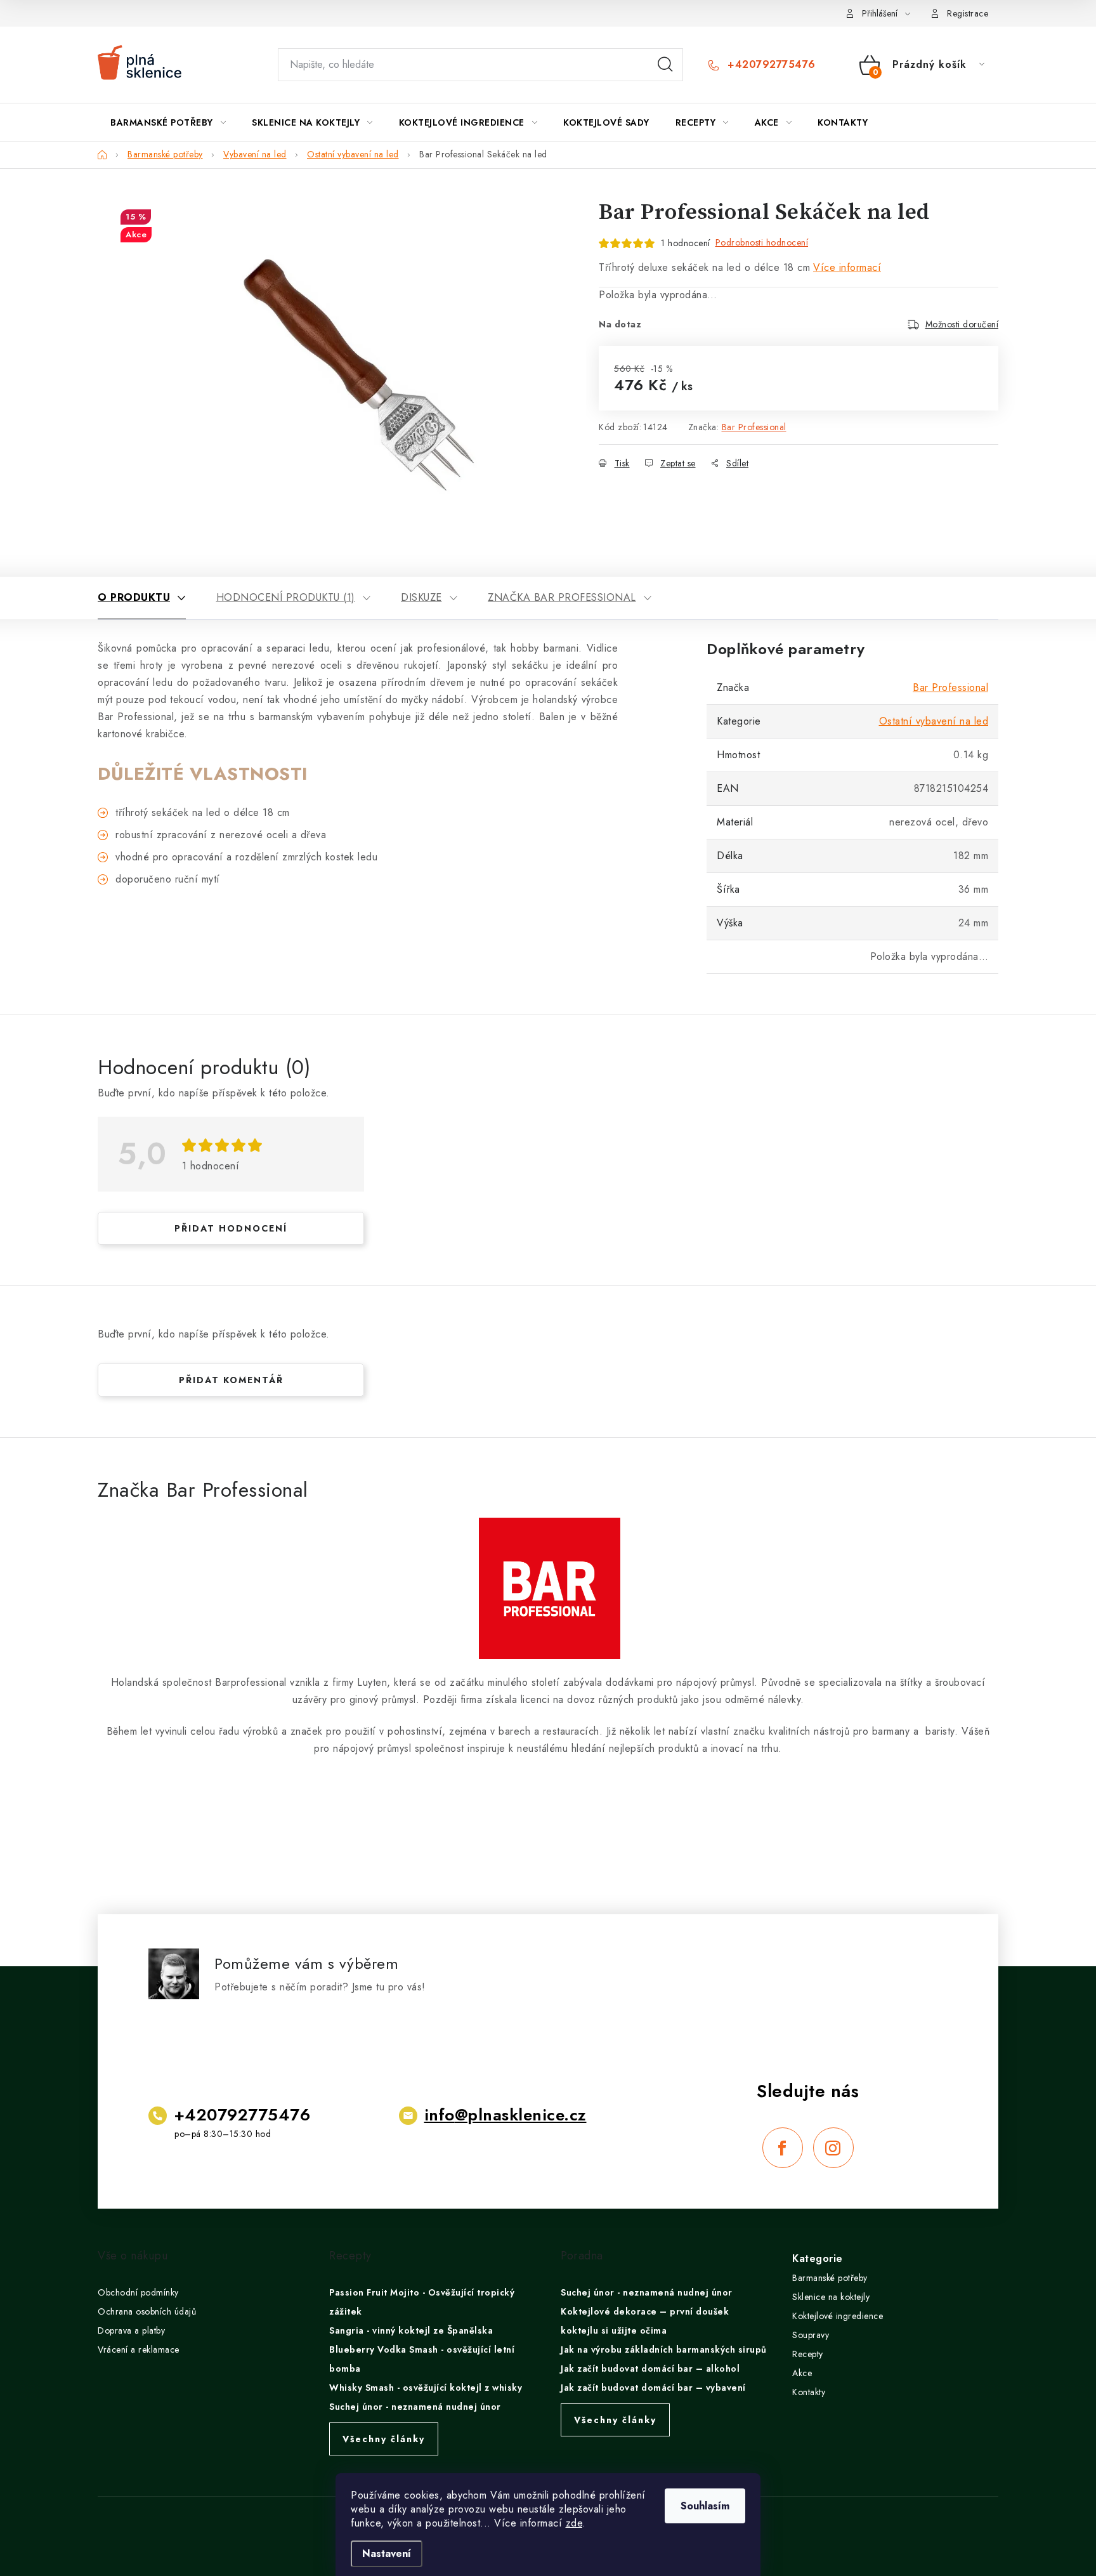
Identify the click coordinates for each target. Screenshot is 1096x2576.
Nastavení (387, 2553)
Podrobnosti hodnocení (762, 242)
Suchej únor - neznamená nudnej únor (415, 2407)
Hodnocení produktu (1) (286, 597)
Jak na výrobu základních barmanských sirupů (664, 2349)
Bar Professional (754, 427)
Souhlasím (705, 2506)
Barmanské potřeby (830, 2278)
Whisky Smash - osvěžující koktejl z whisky (426, 2388)
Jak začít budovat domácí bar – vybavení (653, 2388)
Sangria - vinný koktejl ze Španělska (411, 2330)
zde (574, 2523)
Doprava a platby (131, 2330)
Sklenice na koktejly (831, 2297)
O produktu (134, 597)
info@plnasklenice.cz (506, 2115)
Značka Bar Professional (562, 597)
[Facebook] (783, 2148)
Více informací (847, 267)
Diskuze (421, 597)
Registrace (968, 13)
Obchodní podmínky (138, 2292)
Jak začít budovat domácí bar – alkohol (650, 2369)
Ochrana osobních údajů (147, 2311)
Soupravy (811, 2335)
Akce (802, 2373)
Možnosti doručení (962, 324)
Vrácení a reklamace (139, 2349)
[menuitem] (168, 122)
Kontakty (809, 2392)
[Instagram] (833, 2148)
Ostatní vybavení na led (934, 721)
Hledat (665, 65)
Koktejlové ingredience (838, 2316)
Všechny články (384, 2439)
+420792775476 (770, 65)
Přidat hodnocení (231, 1228)
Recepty (808, 2354)
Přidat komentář (231, 1380)
